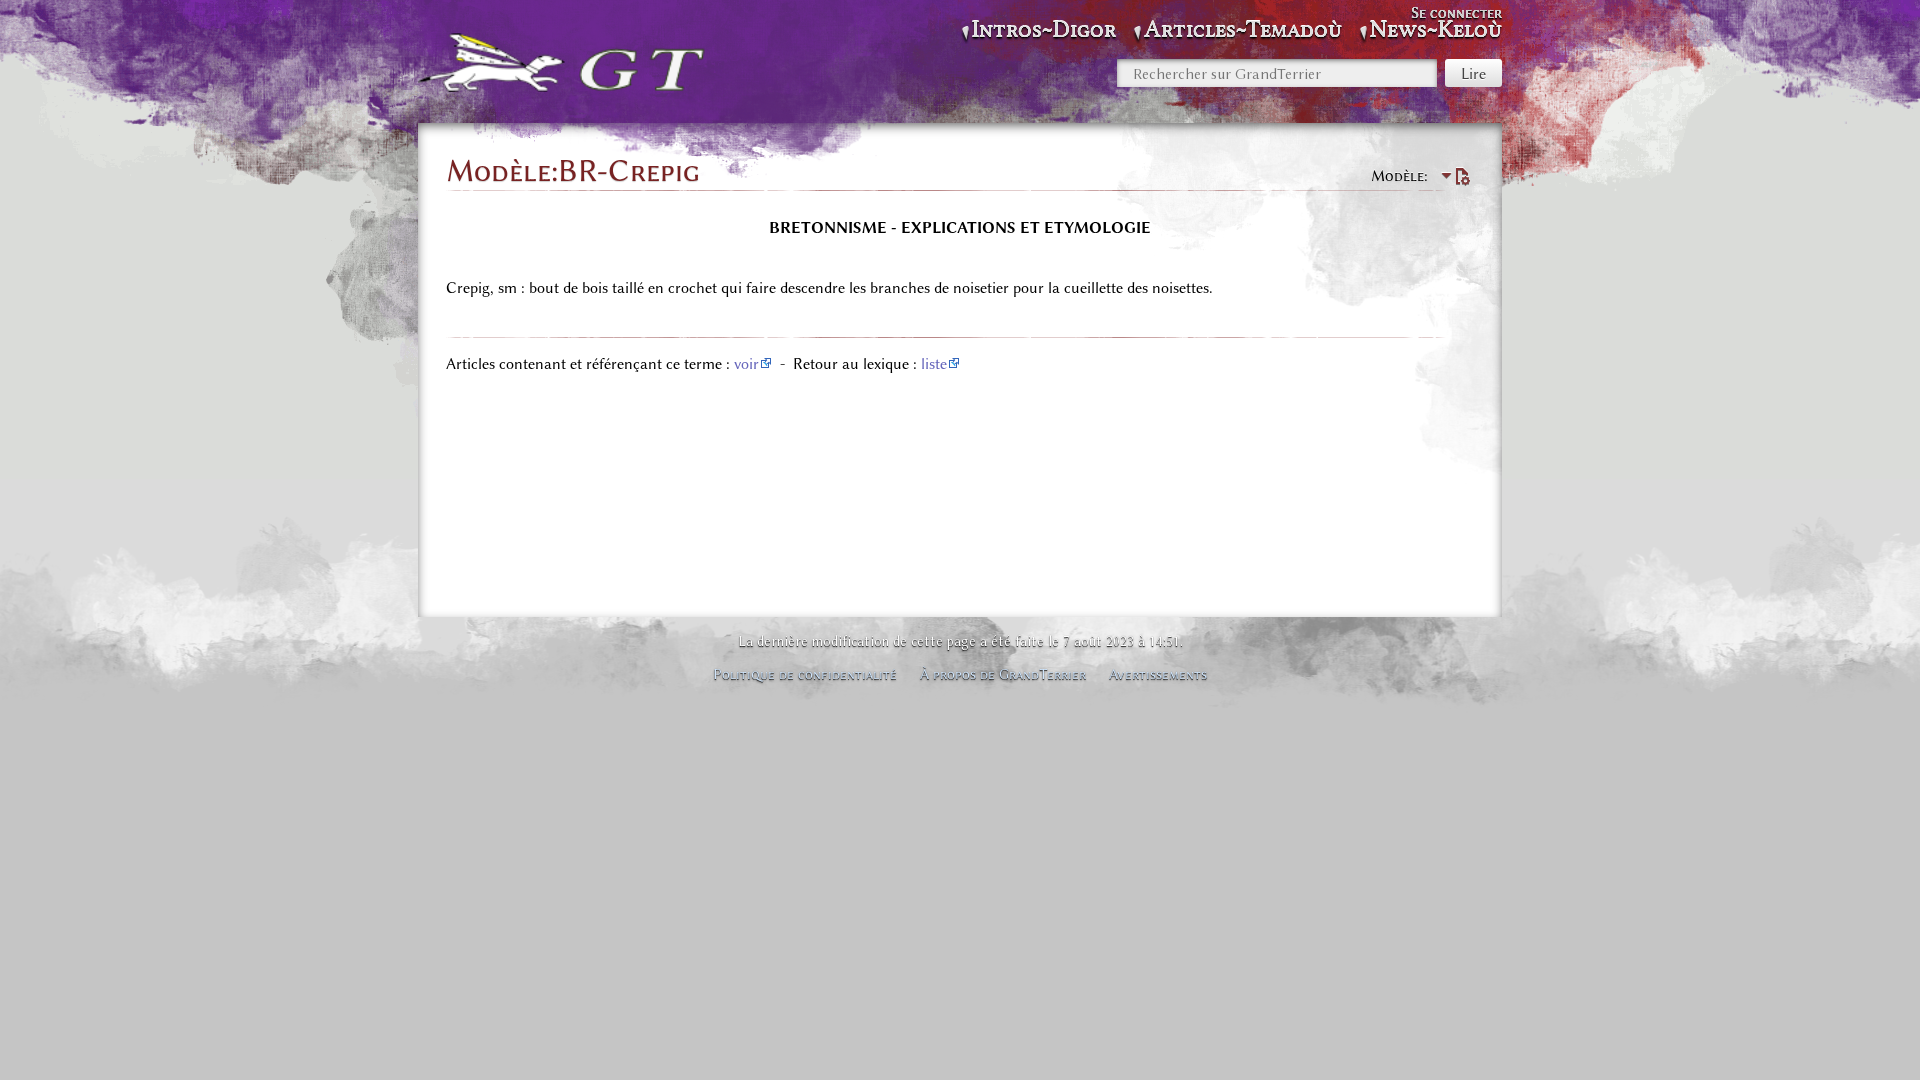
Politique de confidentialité (805, 674)
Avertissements (1158, 674)
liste (934, 364)
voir (746, 364)
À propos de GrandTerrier (1003, 674)
